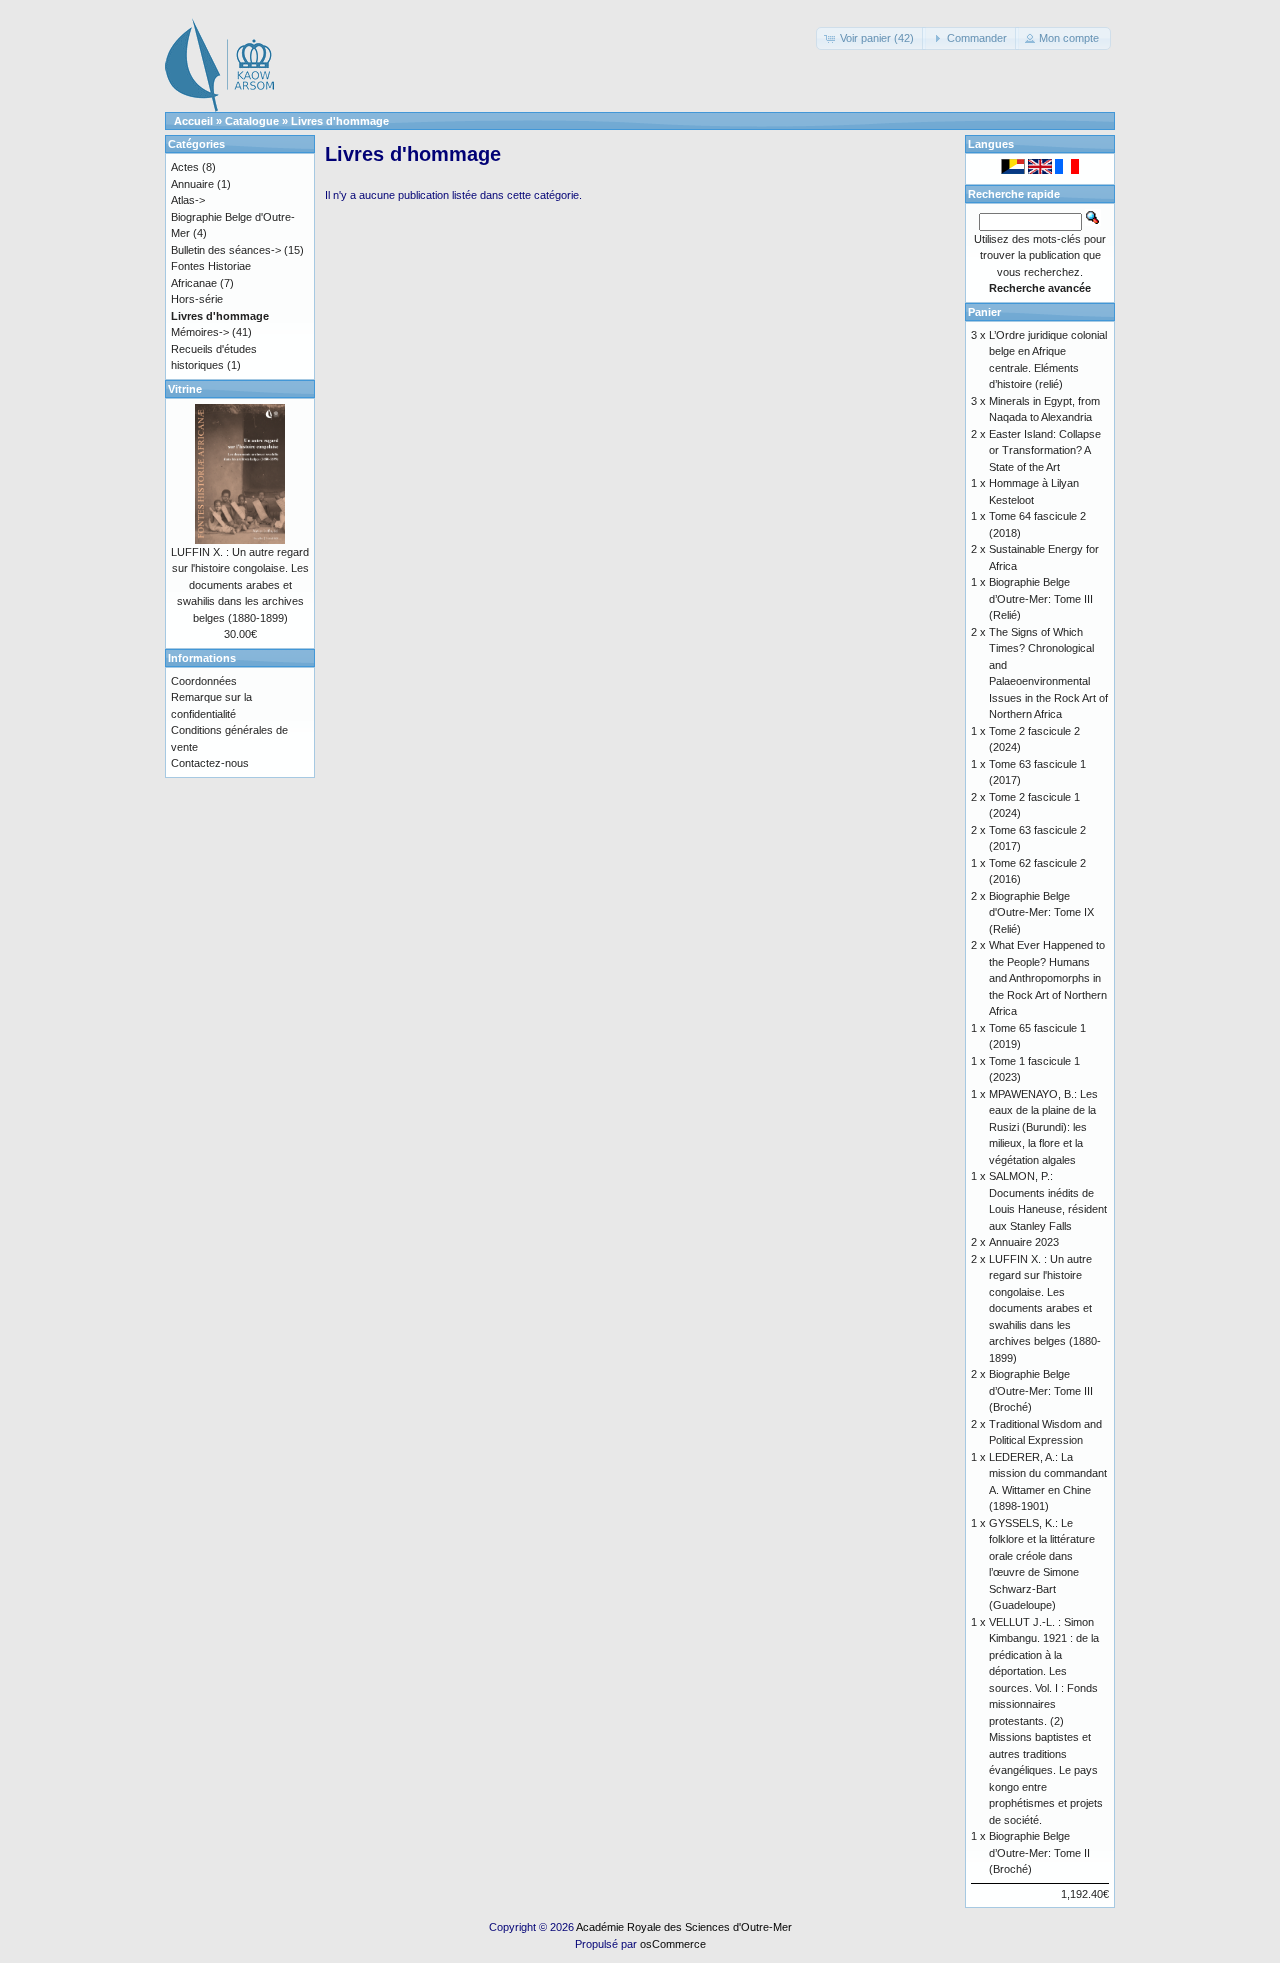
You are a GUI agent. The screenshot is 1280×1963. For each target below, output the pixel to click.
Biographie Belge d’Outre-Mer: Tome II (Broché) (1039, 1852)
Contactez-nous (210, 763)
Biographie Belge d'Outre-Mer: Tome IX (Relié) (1041, 912)
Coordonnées (204, 681)
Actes (185, 167)
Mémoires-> (200, 332)
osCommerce (673, 1944)
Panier (984, 312)
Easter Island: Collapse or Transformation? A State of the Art (1045, 450)
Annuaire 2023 (1024, 1242)
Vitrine (185, 389)
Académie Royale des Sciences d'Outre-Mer (684, 1927)
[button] (871, 38)
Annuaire (192, 184)
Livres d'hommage (340, 121)
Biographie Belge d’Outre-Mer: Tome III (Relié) (1041, 598)
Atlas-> (188, 200)
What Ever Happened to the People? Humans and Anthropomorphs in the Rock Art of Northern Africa (1048, 978)
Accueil (193, 121)
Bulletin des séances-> (226, 250)
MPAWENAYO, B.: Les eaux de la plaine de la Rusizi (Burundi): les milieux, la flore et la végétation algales (1043, 1127)
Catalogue (252, 121)
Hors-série (197, 299)
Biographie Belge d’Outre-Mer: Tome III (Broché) (1041, 1390)
